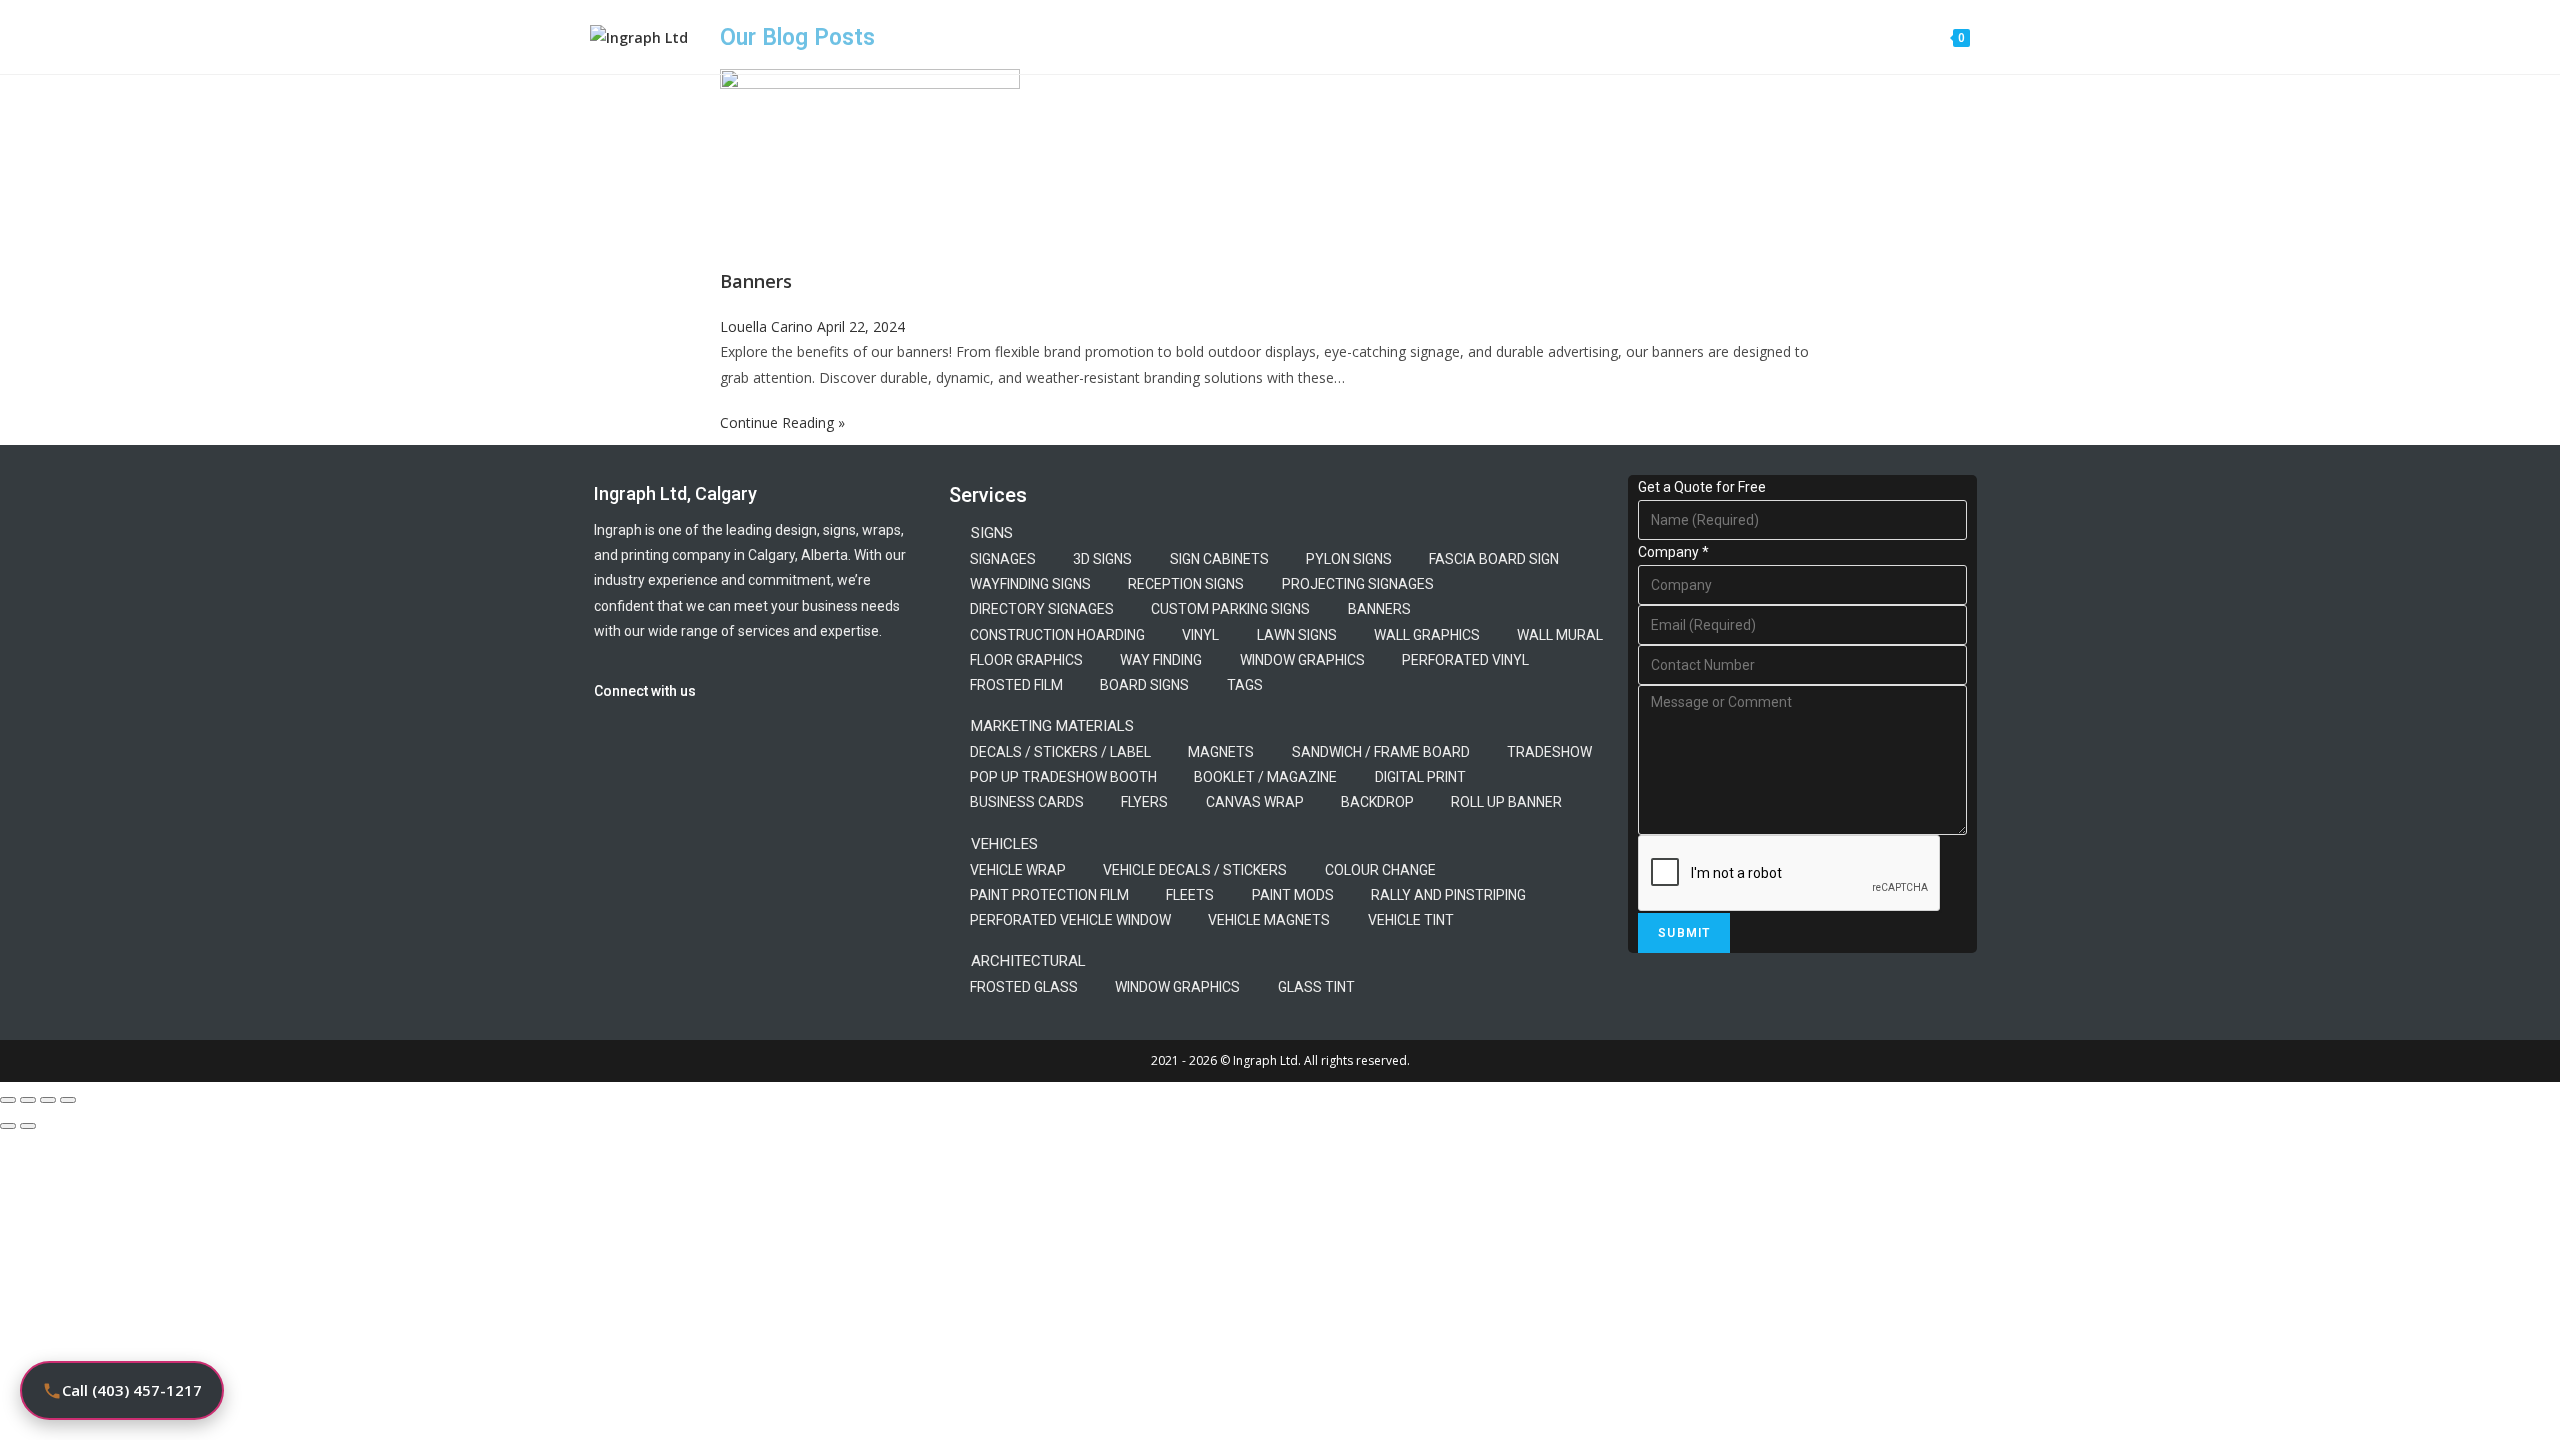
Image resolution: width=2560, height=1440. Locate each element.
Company (1673, 552)
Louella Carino (768, 326)
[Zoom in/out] (8, 1100)
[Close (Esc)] (68, 1100)
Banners (756, 281)
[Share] (48, 1100)
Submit (1684, 933)
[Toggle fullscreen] (28, 1100)
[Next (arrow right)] (28, 1126)
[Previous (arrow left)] (8, 1126)
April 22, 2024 (861, 326)
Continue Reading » (782, 422)
